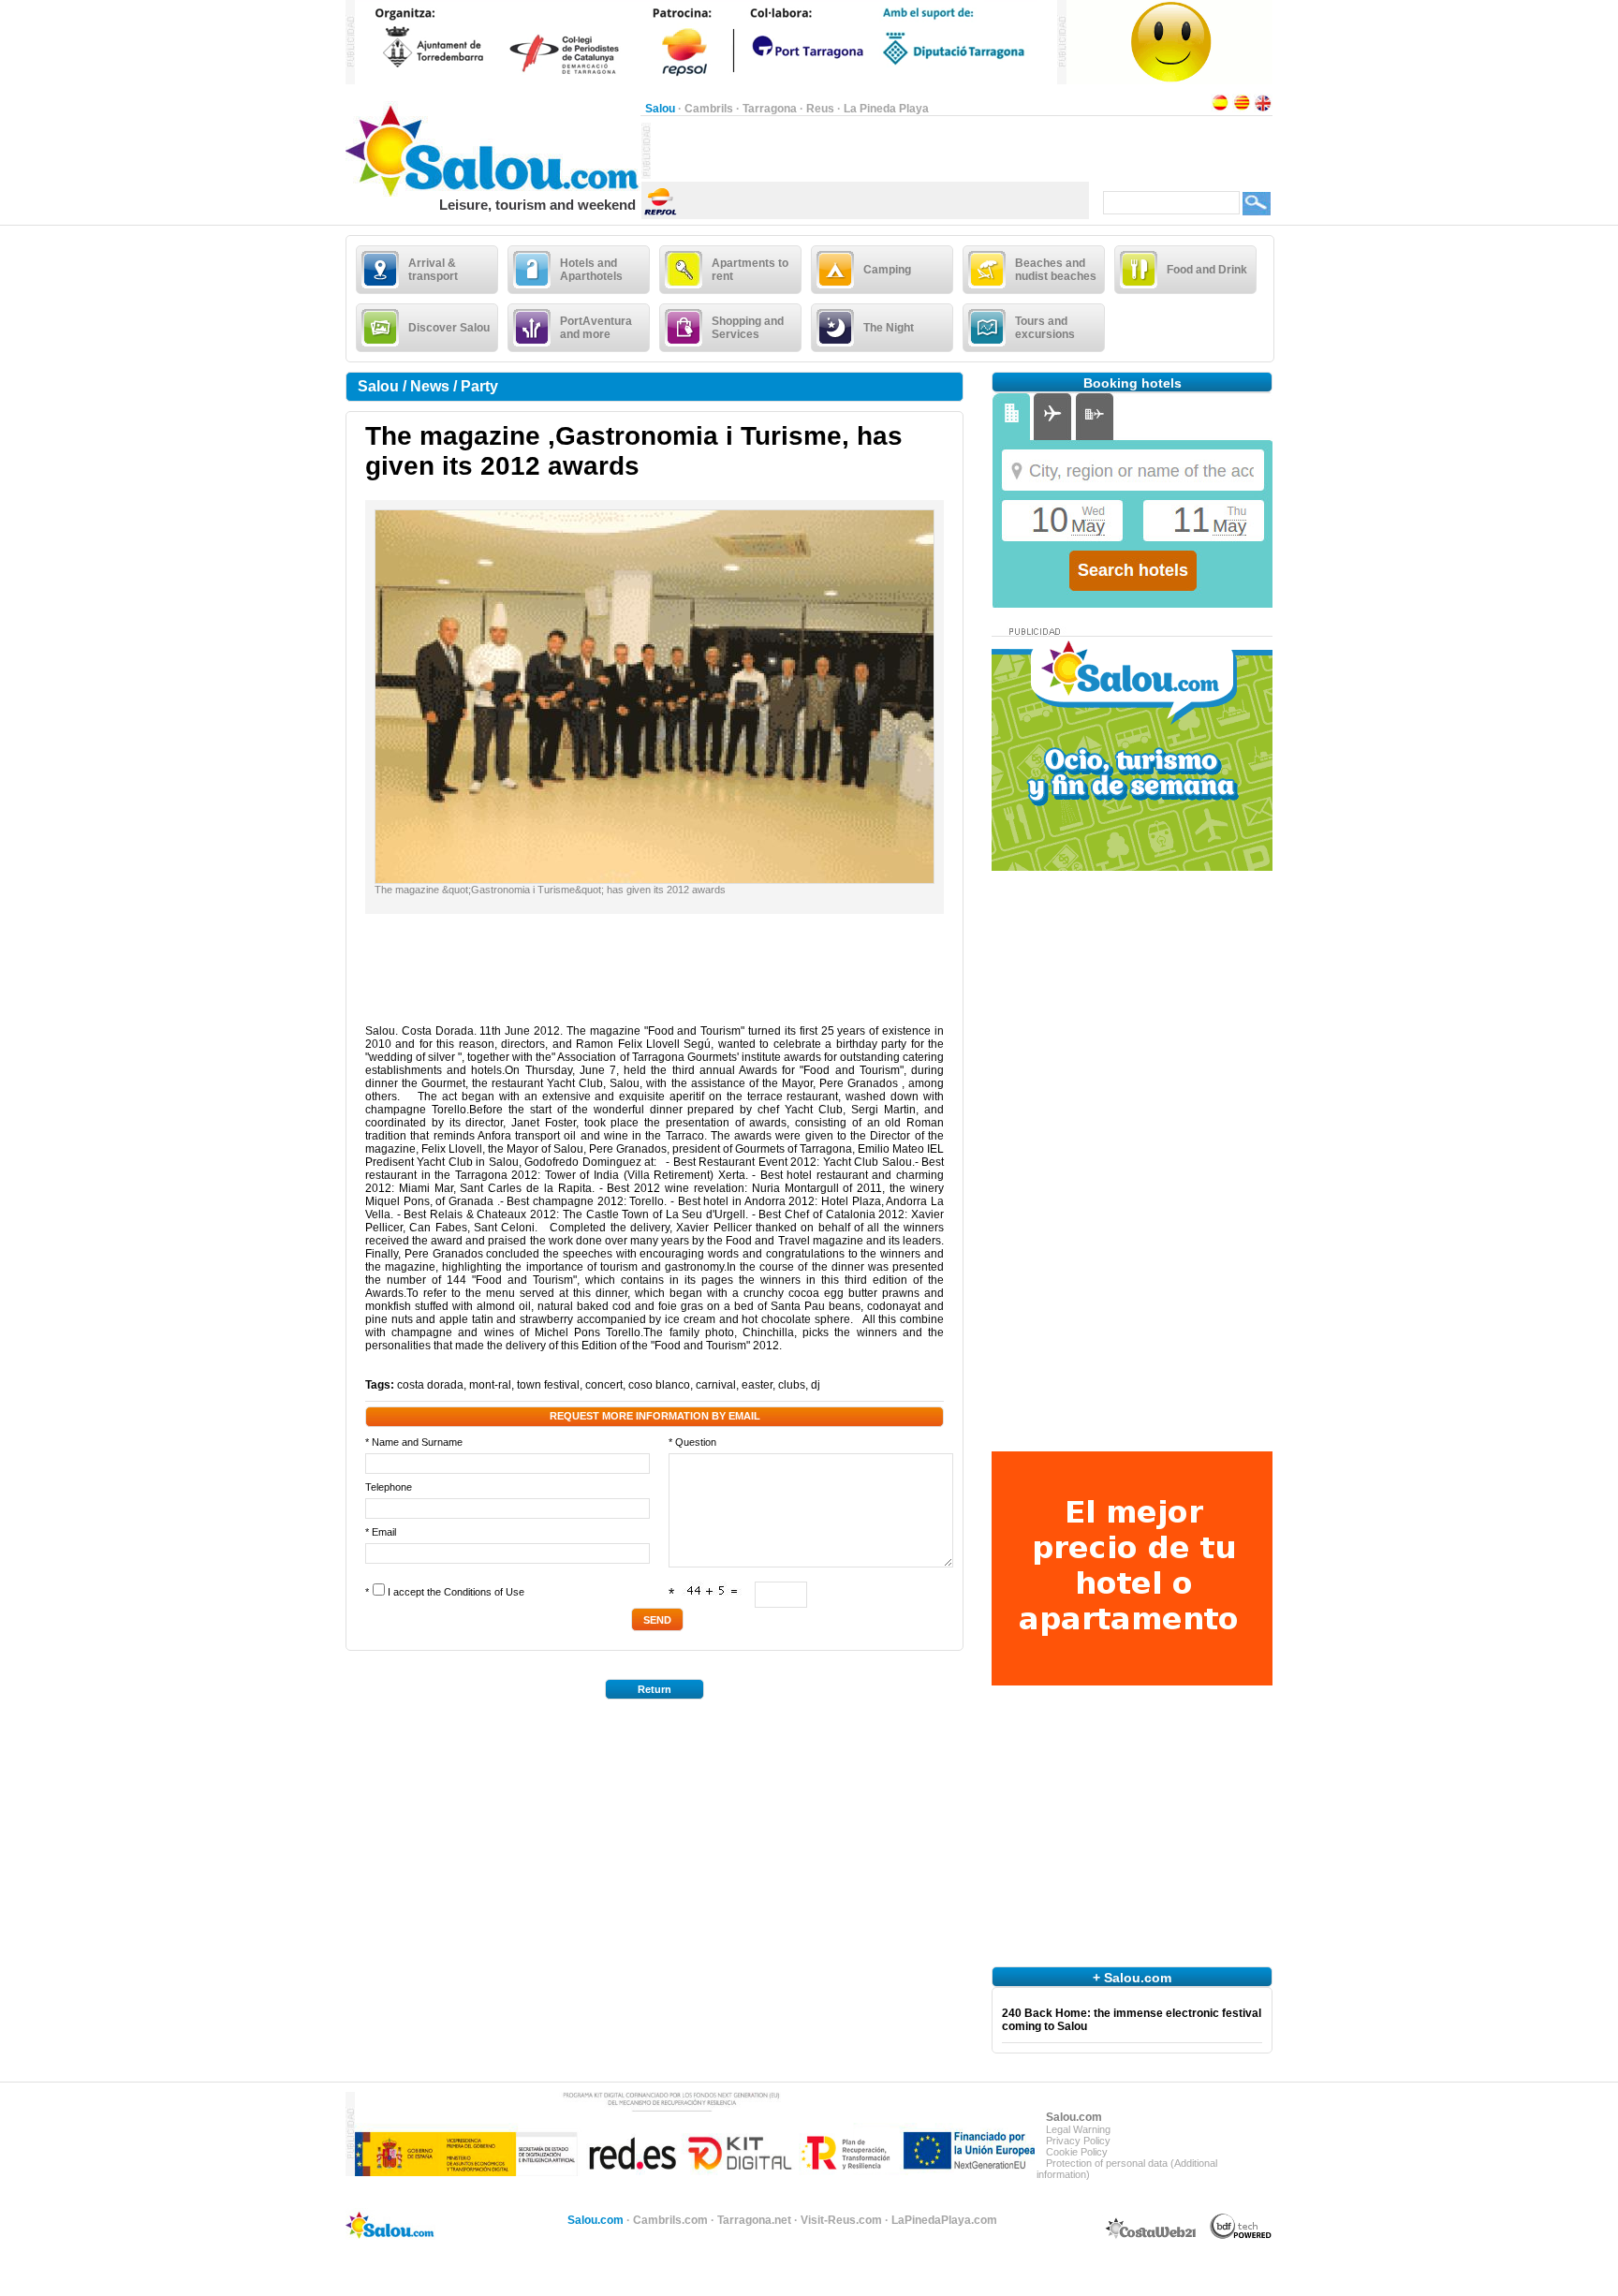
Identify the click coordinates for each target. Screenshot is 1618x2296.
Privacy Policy (1078, 2141)
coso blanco (659, 1385)
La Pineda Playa (886, 109)
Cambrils (709, 109)
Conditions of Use (484, 1592)
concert (604, 1385)
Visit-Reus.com (841, 2220)
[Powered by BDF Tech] (1241, 2236)
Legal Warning (1078, 2129)
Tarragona (770, 109)
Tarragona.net (754, 2220)
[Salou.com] (493, 193)
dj (816, 1385)
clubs (792, 1385)
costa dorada (430, 1385)
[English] (1263, 109)
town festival (548, 1385)
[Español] (1220, 109)
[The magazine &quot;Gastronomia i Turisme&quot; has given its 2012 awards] (655, 879)
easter (757, 1385)
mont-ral (490, 1385)
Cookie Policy (1077, 2152)
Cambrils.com (670, 2220)
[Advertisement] (870, 151)
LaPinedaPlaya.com (944, 2220)
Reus (820, 109)
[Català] (1242, 109)
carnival (716, 1385)
